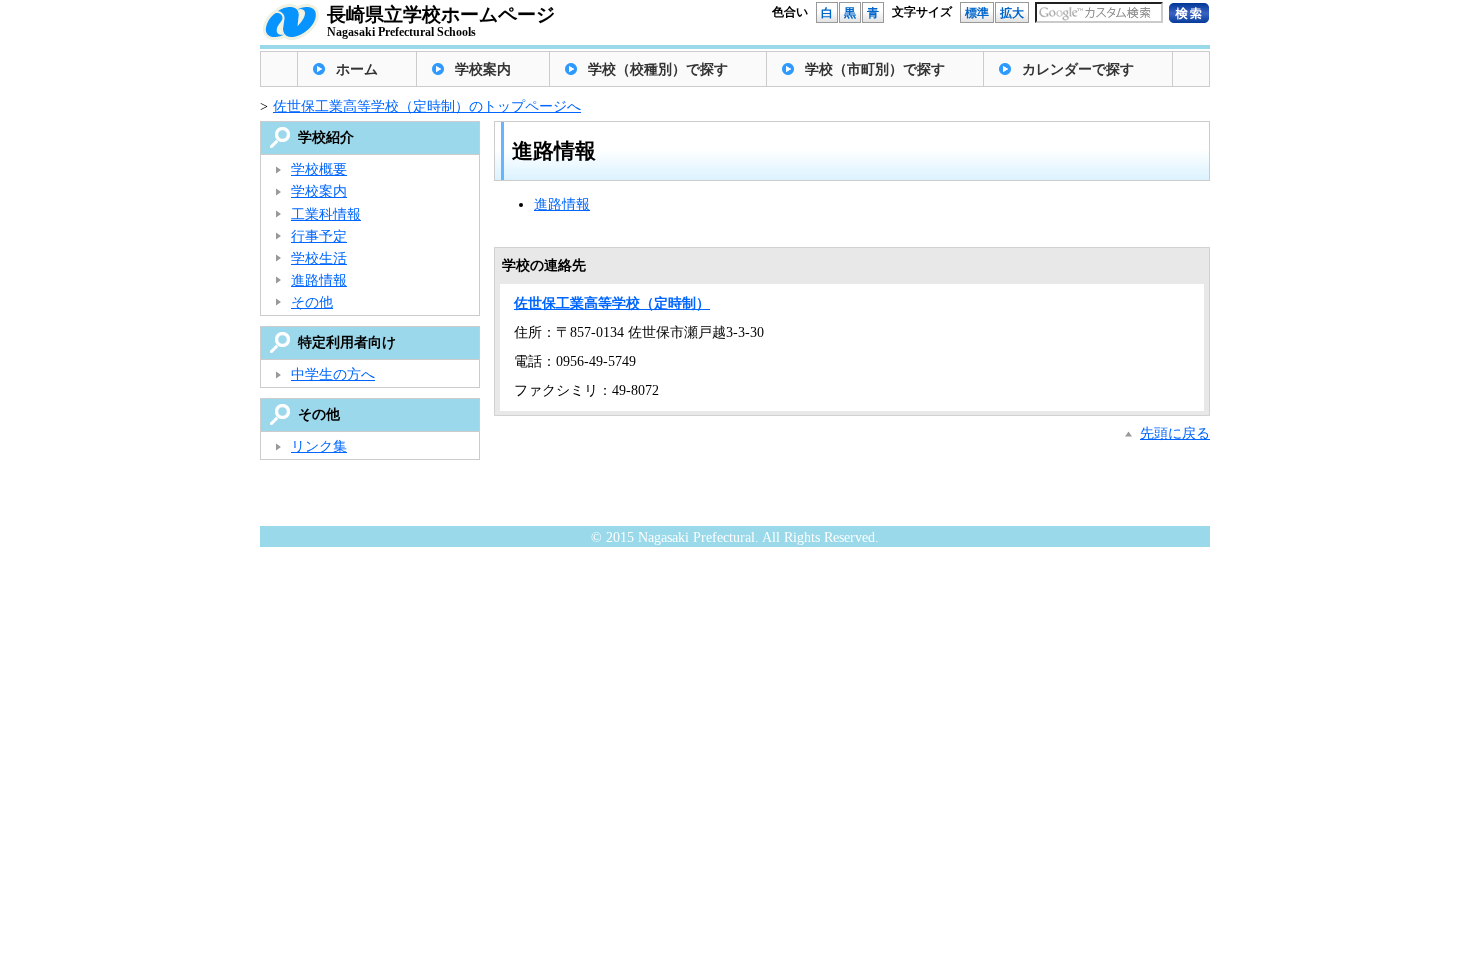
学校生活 (319, 258)
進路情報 (562, 204)
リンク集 (319, 446)
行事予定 (319, 236)
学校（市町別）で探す (875, 69)
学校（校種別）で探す (658, 69)
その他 (312, 302)
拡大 (1012, 13)
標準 (977, 13)
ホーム (357, 69)
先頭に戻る (1175, 433)
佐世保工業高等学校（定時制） (612, 303)
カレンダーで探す (1078, 69)
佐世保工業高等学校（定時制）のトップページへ (427, 106)
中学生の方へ (333, 374)
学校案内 (483, 69)
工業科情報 (326, 214)
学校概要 (319, 169)
